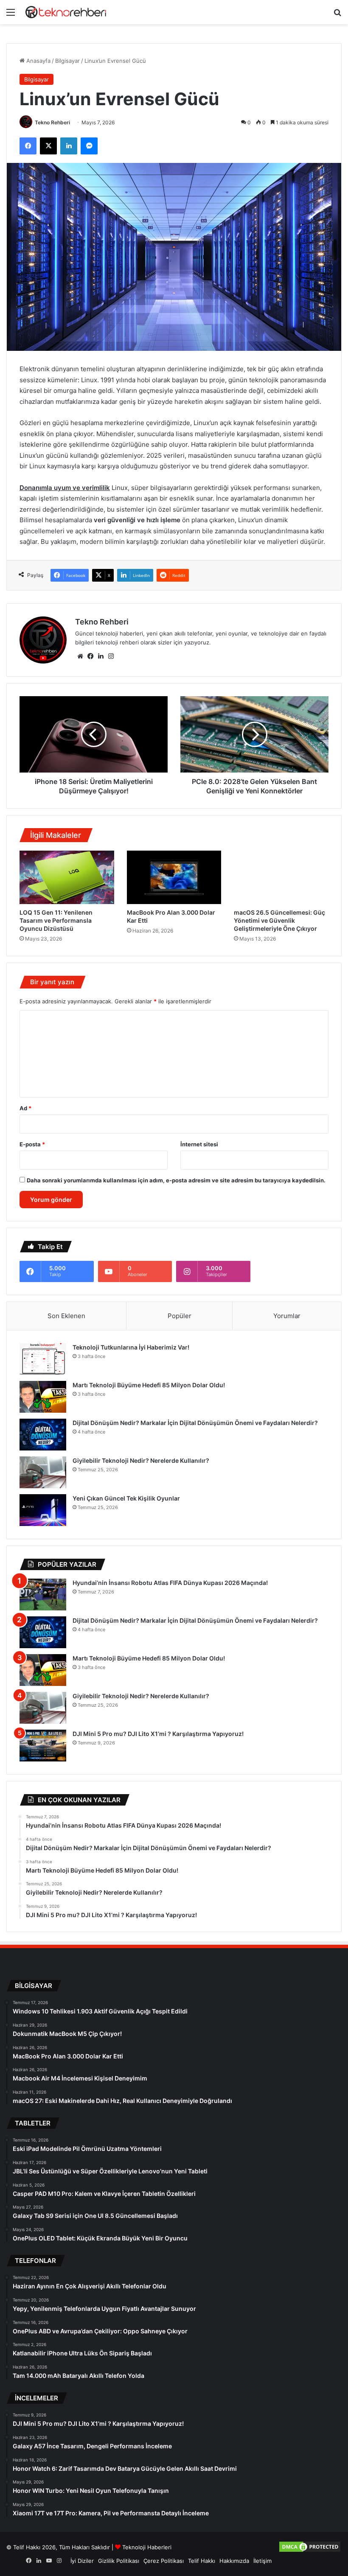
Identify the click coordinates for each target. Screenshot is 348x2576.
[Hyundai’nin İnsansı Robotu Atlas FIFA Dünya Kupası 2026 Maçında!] (43, 1595)
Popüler (180, 1316)
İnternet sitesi (199, 1144)
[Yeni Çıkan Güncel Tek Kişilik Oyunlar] (43, 1510)
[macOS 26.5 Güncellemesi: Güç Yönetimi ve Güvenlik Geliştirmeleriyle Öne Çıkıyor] (281, 877)
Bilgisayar (67, 61)
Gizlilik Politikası (119, 2561)
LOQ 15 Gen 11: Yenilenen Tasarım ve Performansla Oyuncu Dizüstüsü (56, 920)
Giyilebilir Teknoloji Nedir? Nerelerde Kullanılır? (141, 1460)
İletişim (262, 2561)
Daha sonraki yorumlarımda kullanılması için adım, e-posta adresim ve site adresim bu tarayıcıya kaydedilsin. (176, 1180)
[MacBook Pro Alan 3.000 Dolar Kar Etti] (174, 877)
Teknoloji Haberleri (147, 2547)
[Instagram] (111, 656)
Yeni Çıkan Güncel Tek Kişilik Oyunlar (126, 1498)
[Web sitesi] (80, 656)
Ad (25, 1108)
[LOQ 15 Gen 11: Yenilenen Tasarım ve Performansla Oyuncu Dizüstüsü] (67, 877)
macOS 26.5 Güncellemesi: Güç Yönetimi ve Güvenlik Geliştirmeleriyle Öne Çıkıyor (279, 920)
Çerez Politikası (164, 2561)
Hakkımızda (234, 2561)
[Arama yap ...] (337, 15)
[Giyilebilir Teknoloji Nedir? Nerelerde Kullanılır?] (43, 1472)
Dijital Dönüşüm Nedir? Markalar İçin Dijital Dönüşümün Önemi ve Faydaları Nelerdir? (195, 1423)
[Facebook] (28, 146)
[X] (48, 146)
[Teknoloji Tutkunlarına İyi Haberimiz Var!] (43, 1359)
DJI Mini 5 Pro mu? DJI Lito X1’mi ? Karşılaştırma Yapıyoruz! (158, 1734)
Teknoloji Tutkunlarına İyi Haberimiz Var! (131, 1347)
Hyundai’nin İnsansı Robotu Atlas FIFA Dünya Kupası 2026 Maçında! (170, 1583)
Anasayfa (38, 61)
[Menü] (11, 15)
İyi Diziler (82, 2561)
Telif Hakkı (202, 2561)
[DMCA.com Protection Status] (310, 2551)
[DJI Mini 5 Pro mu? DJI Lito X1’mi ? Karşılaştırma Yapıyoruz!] (43, 1746)
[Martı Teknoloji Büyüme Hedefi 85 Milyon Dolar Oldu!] (43, 1397)
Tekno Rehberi (52, 122)
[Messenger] (89, 146)
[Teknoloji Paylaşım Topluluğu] (66, 12)
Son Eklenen (66, 1316)
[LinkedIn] (69, 146)
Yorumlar (287, 1316)
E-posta (32, 1144)
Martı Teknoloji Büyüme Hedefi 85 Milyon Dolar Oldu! (149, 1385)
